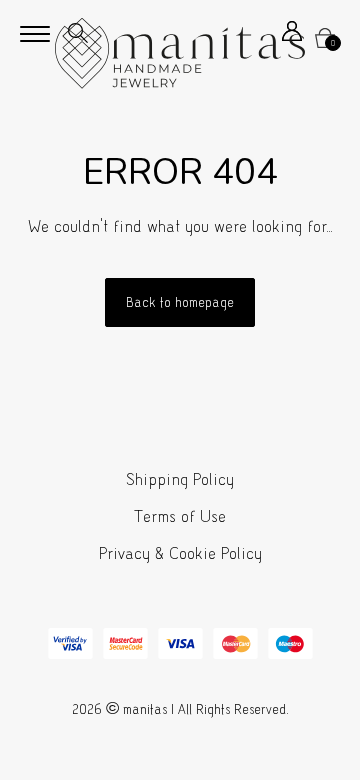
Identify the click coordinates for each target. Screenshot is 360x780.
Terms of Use (180, 516)
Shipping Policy (180, 479)
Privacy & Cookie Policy (180, 553)
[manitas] (180, 53)
